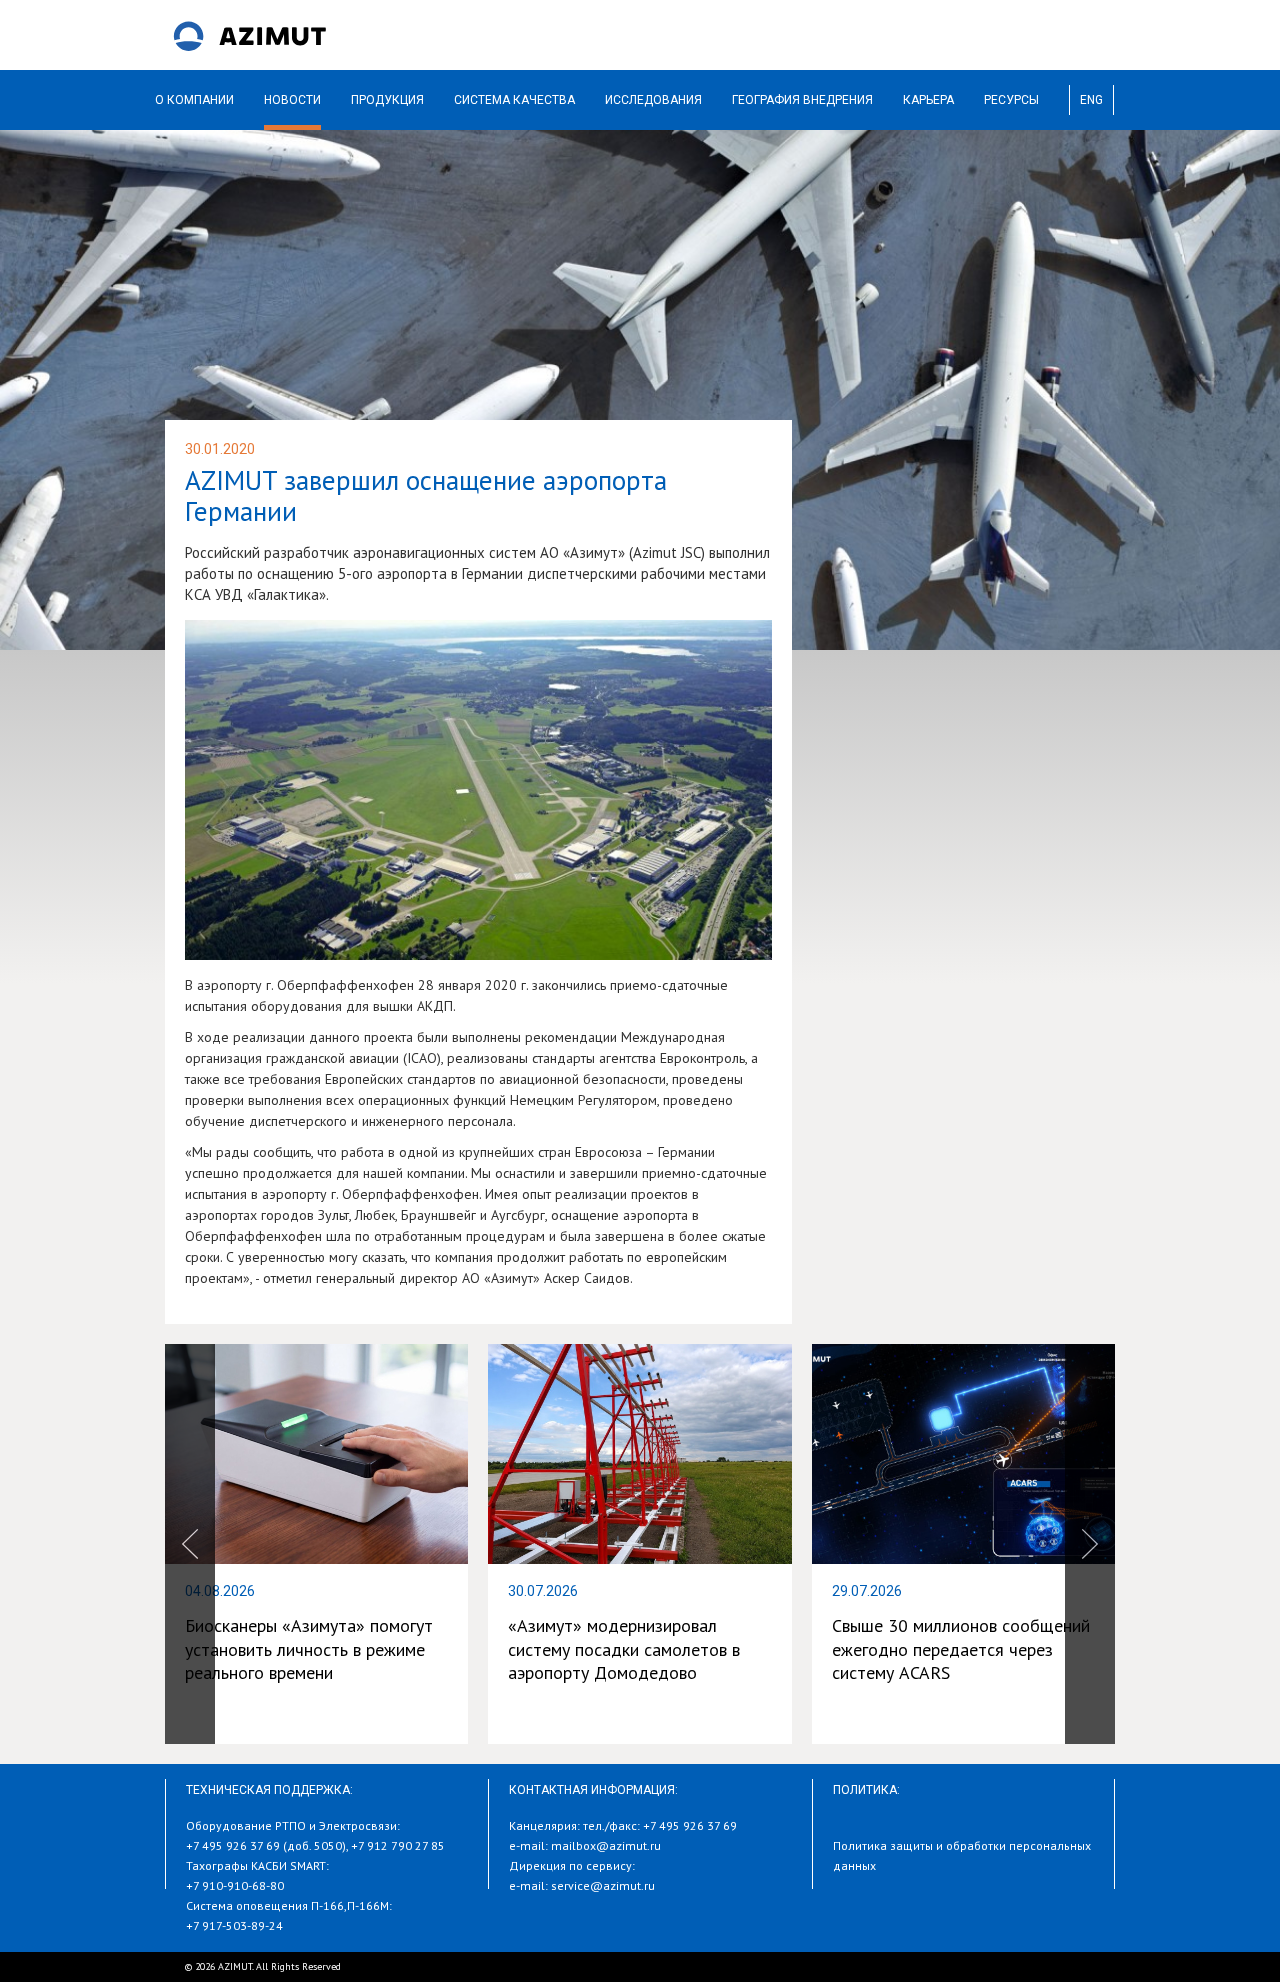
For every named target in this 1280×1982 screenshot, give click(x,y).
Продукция (387, 100)
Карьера (928, 100)
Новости (292, 100)
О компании (194, 100)
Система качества (514, 100)
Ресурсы (1011, 100)
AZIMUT (250, 35)
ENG (1091, 100)
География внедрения (802, 100)
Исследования (653, 100)
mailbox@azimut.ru (606, 1845)
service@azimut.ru (603, 1885)
